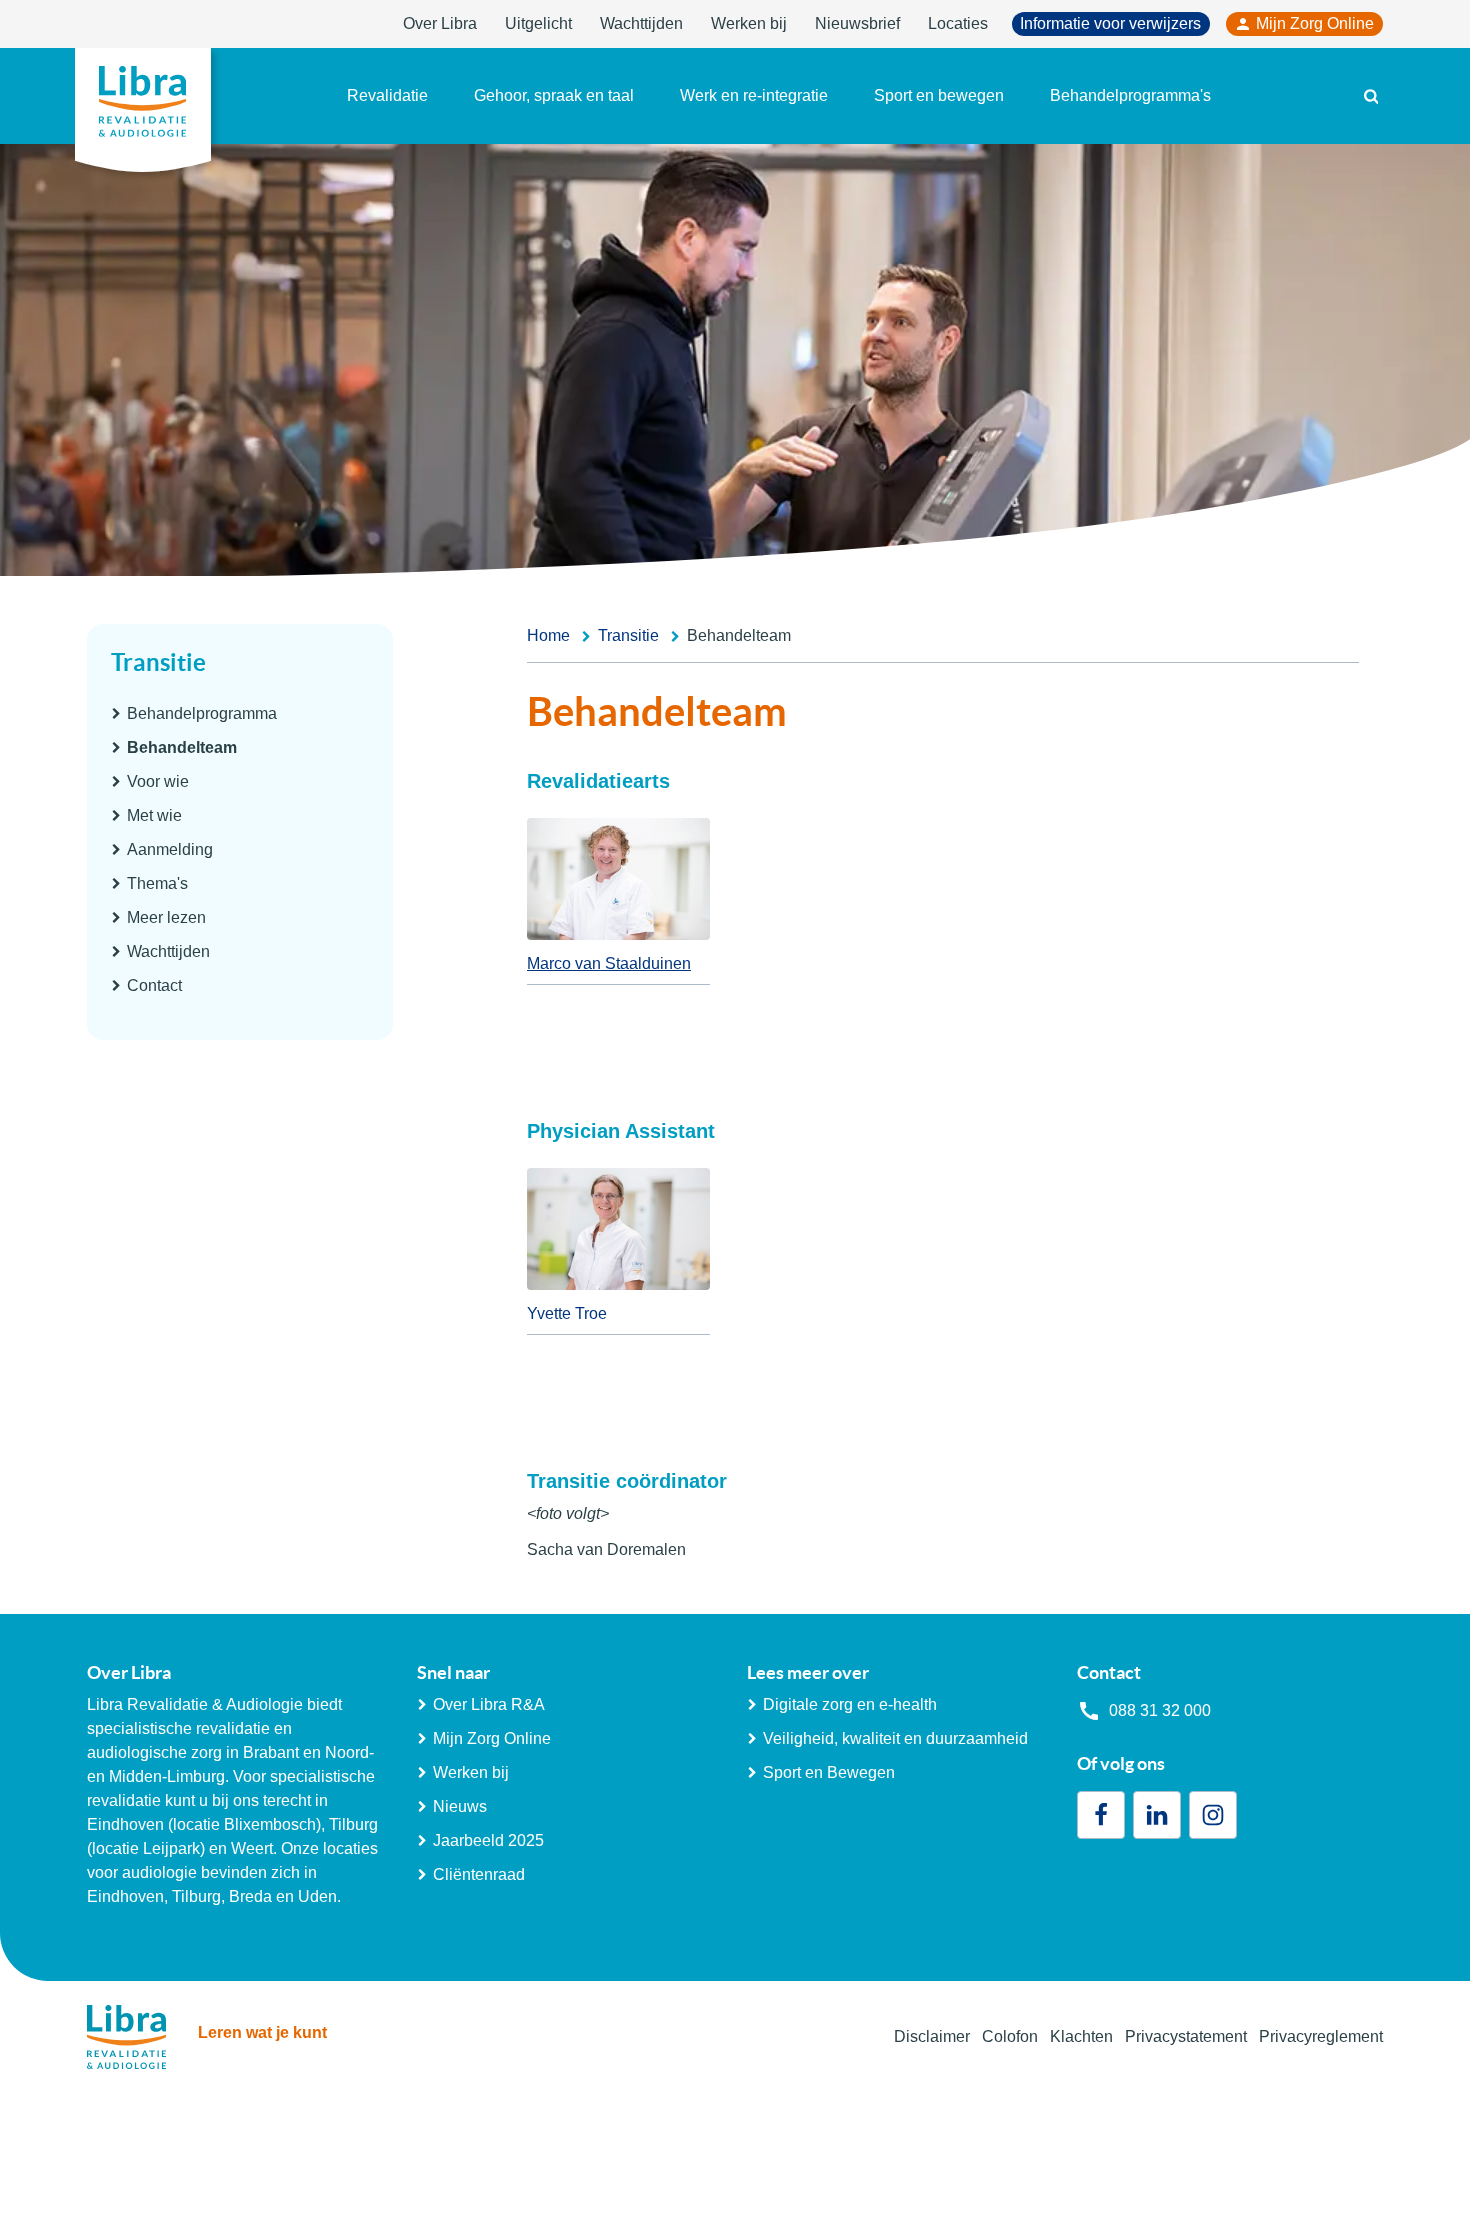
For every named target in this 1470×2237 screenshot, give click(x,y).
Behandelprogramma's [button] (1130, 95)
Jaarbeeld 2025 (488, 1840)
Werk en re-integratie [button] (754, 95)
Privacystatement (1186, 2036)
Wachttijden (641, 23)
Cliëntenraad (479, 1874)
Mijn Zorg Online (1315, 23)
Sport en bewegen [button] (939, 95)
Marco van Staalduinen (609, 963)
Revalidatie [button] (387, 95)
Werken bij (749, 23)
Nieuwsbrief (857, 23)
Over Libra (440, 23)
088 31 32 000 (1160, 1710)
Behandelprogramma (202, 713)
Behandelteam (182, 747)
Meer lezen (166, 917)
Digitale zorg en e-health (850, 1704)
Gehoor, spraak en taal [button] (554, 95)
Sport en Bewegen (829, 1772)
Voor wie (158, 781)
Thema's (157, 883)
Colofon (1010, 2036)
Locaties (958, 23)
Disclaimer (932, 2036)
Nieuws (460, 1806)
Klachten (1081, 2036)
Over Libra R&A (489, 1704)
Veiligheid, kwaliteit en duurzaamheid (895, 1738)
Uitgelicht (538, 23)
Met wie (154, 815)
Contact (154, 985)
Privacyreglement (1321, 2036)
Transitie (158, 662)
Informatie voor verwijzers (1110, 23)
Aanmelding (170, 849)
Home (548, 635)
